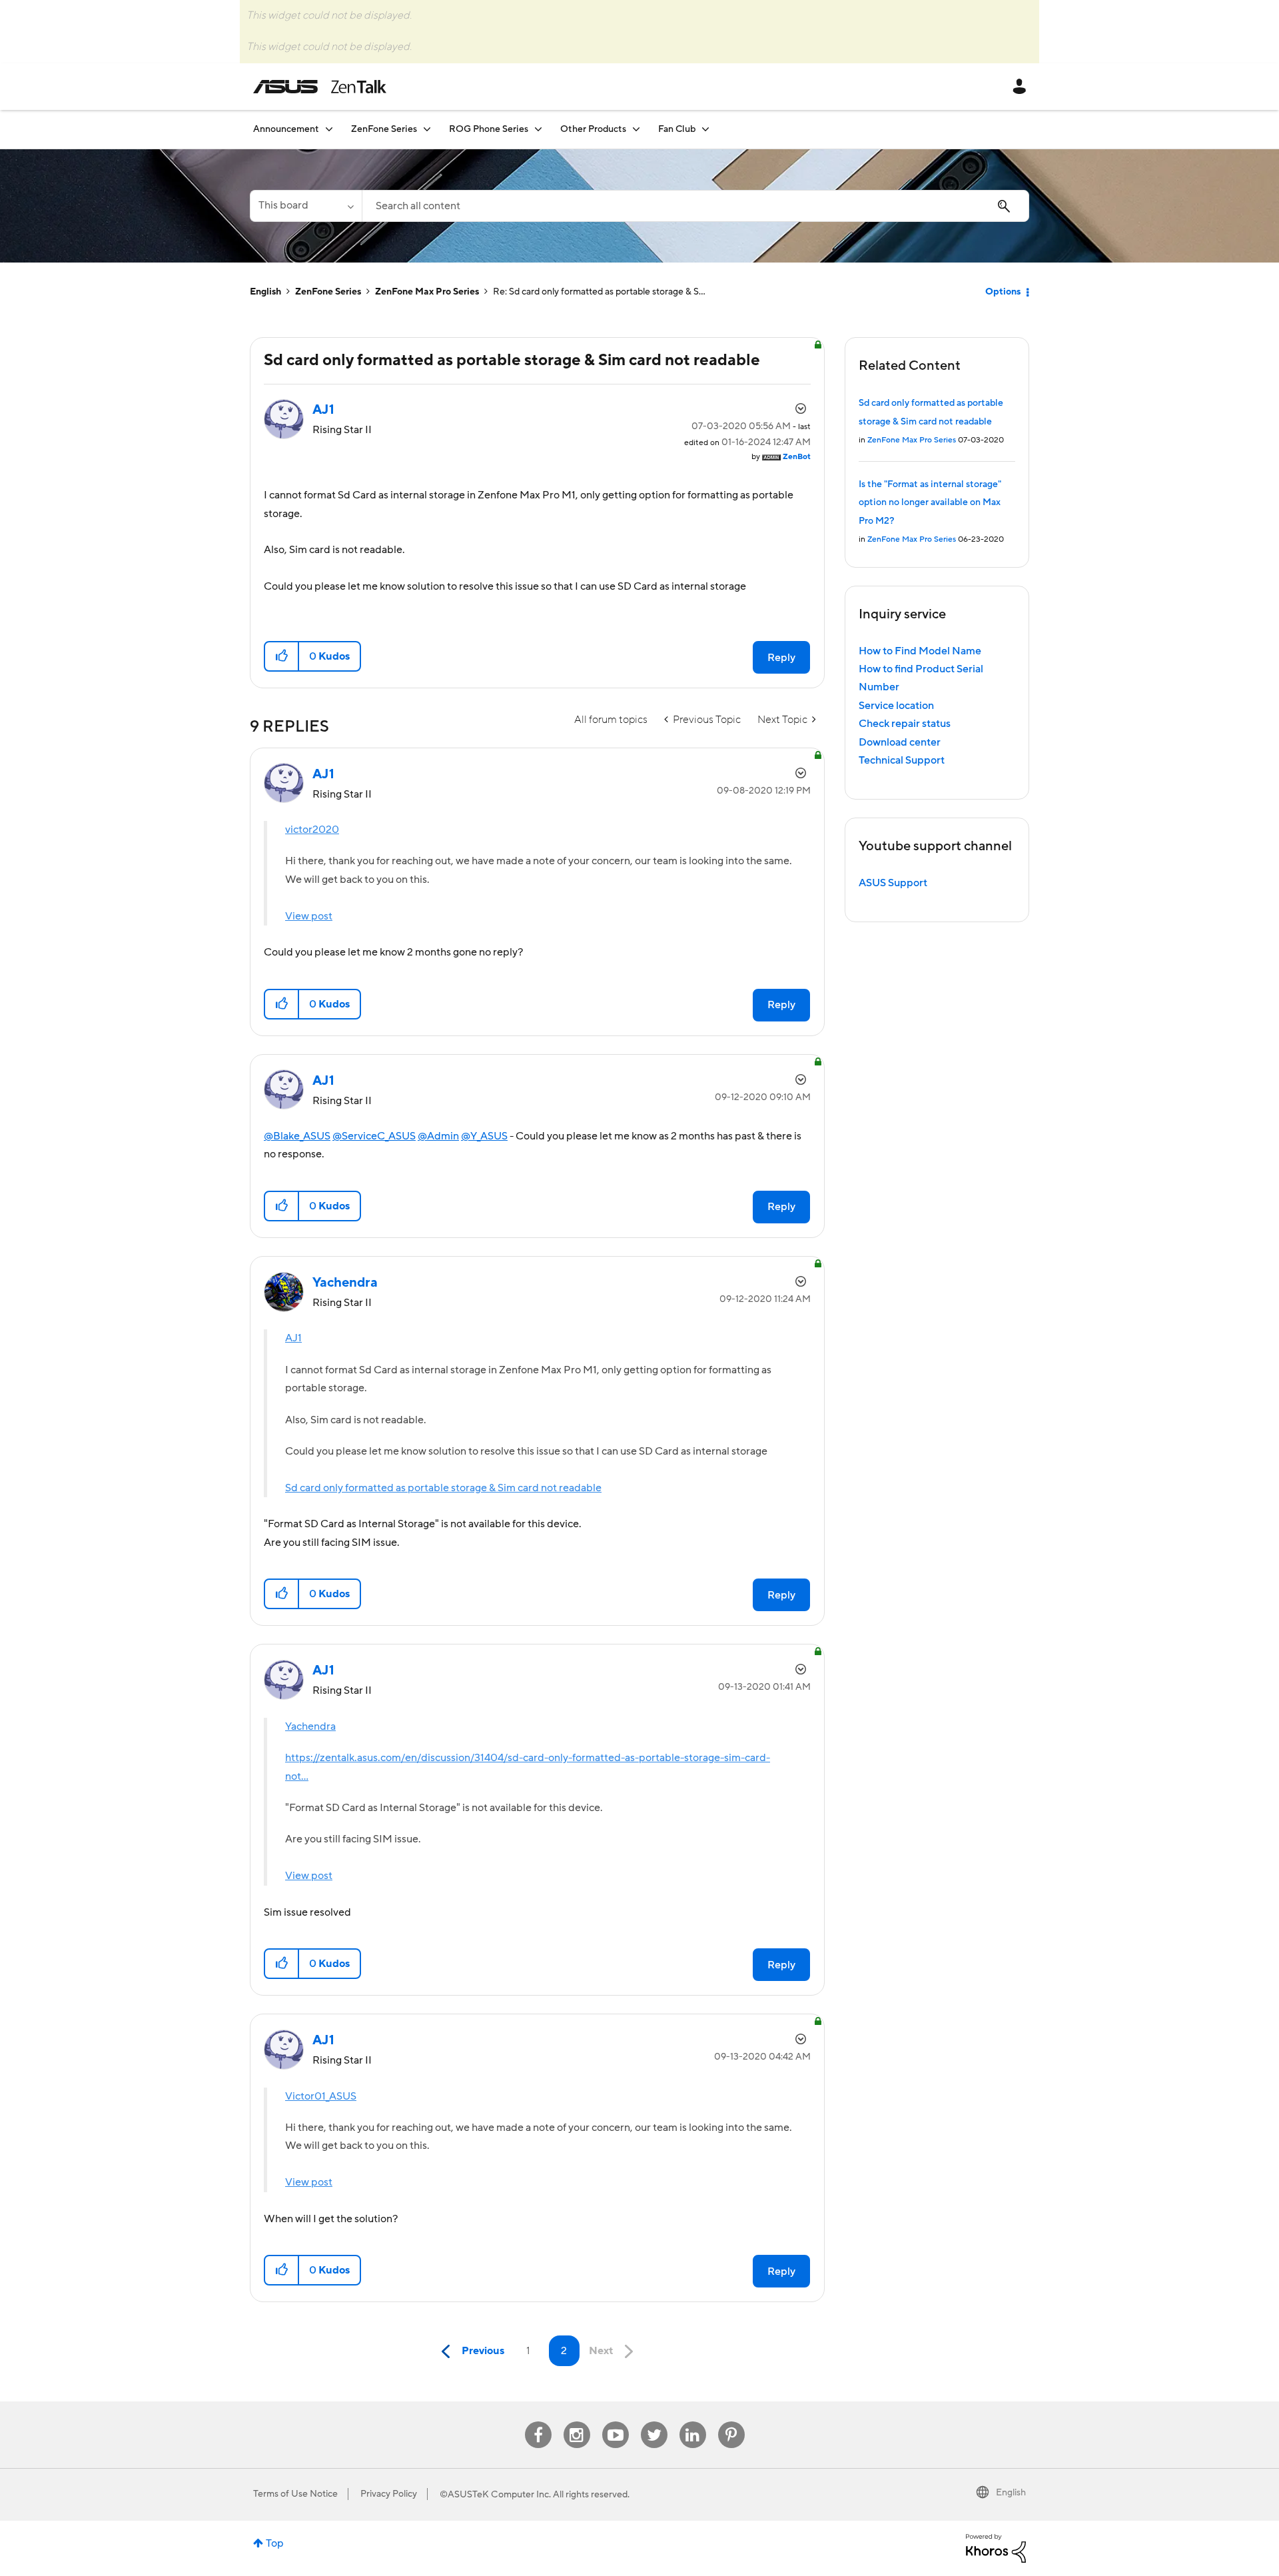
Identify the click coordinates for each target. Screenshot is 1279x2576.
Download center (900, 742)
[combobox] (695, 206)
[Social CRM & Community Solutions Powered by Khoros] (996, 2547)
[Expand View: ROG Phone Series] (538, 129)
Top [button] (275, 2543)
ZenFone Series (328, 292)
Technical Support (902, 760)
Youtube (616, 2422)
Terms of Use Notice (295, 2494)
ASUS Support (893, 883)
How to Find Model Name (920, 651)
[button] (282, 656)
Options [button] (1003, 292)
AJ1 (293, 1338)
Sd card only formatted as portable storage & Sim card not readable (443, 1488)
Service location (896, 706)
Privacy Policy (389, 2494)
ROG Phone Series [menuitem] (489, 129)
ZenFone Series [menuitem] (384, 129)
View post (309, 916)
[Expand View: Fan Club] (705, 129)
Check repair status (905, 724)
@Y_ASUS (484, 1136)
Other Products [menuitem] (593, 129)
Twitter (654, 2422)
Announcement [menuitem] (286, 129)
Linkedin (693, 2422)
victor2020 (312, 830)
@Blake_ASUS (297, 1136)
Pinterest (731, 2422)
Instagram (577, 2422)
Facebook (538, 2422)
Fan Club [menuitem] (677, 129)
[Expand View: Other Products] (636, 129)
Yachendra (310, 1726)
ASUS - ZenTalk (320, 87)
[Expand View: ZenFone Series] (427, 129)
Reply (781, 658)
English (265, 292)
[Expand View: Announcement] (329, 129)
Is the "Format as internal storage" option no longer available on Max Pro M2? (930, 503)
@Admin (438, 1136)
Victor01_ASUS (321, 2096)
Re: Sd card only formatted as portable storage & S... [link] (599, 292)
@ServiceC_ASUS (374, 1136)
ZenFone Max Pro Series (427, 292)
